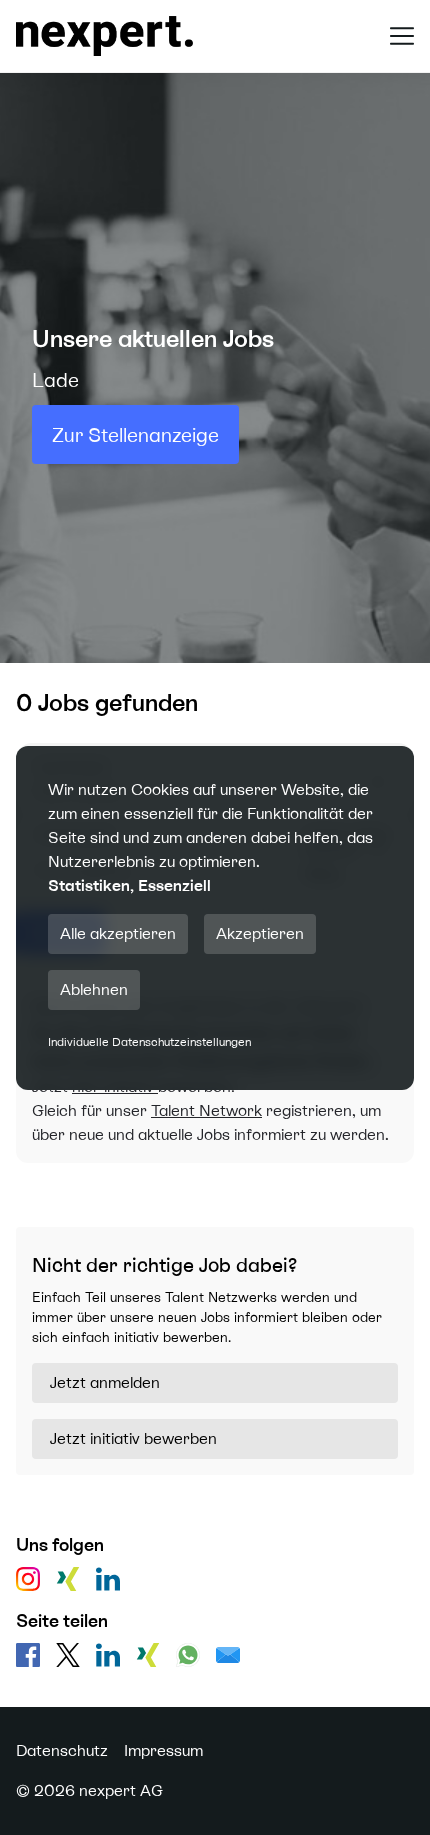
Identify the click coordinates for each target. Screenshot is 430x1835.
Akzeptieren (260, 933)
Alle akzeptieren (118, 933)
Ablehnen (94, 989)
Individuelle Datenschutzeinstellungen (149, 1042)
